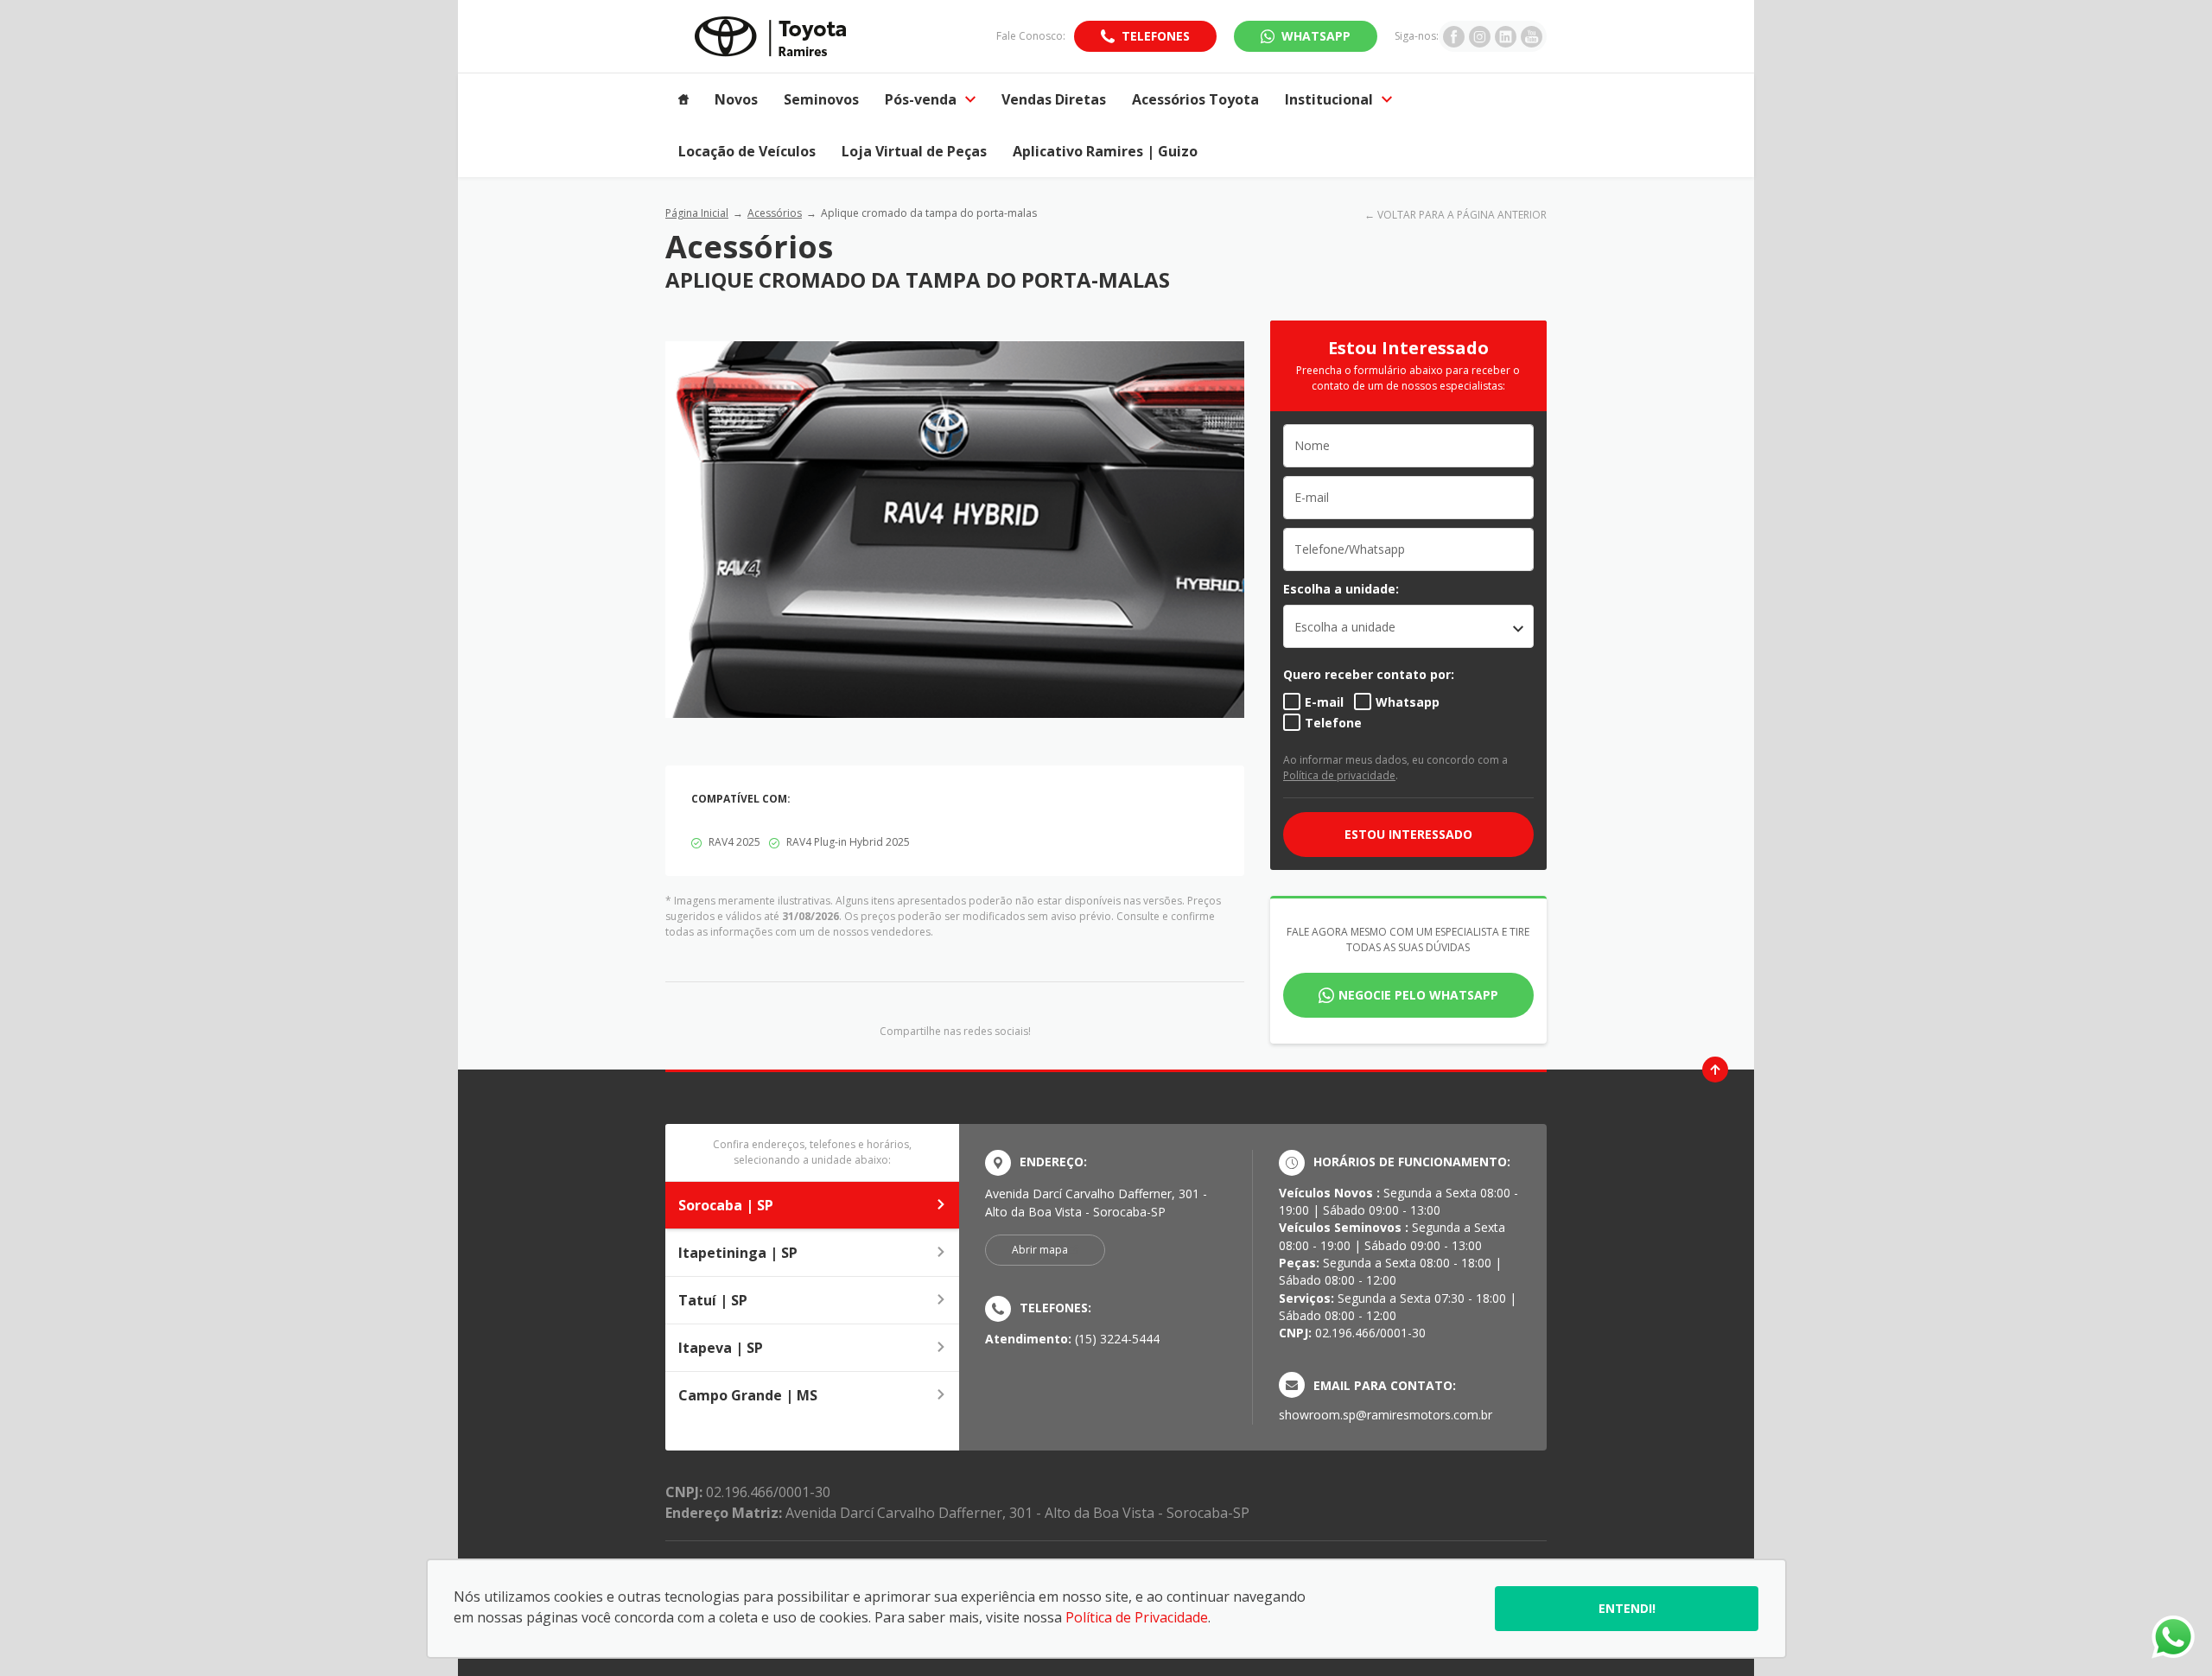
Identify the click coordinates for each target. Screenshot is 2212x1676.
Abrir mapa (1040, 1250)
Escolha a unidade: (1341, 589)
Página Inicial (697, 213)
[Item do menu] (683, 99)
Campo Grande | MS (748, 1395)
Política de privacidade (1339, 775)
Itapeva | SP (721, 1348)
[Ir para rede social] (1454, 36)
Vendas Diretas (1054, 99)
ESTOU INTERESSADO (1408, 834)
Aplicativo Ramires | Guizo (1105, 151)
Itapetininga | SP (738, 1253)
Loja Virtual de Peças (914, 151)
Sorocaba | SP (726, 1205)
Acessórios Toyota (1195, 99)
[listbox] (1408, 626)
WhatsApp (1316, 36)
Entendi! (1627, 1608)
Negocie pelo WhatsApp (1418, 995)
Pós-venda (921, 99)
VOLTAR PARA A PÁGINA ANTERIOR (1462, 215)
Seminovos (821, 99)
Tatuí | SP (713, 1300)
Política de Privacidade (1137, 1617)
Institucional (1329, 99)
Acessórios (775, 213)
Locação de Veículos (747, 151)
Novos (736, 99)
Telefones (1156, 36)
